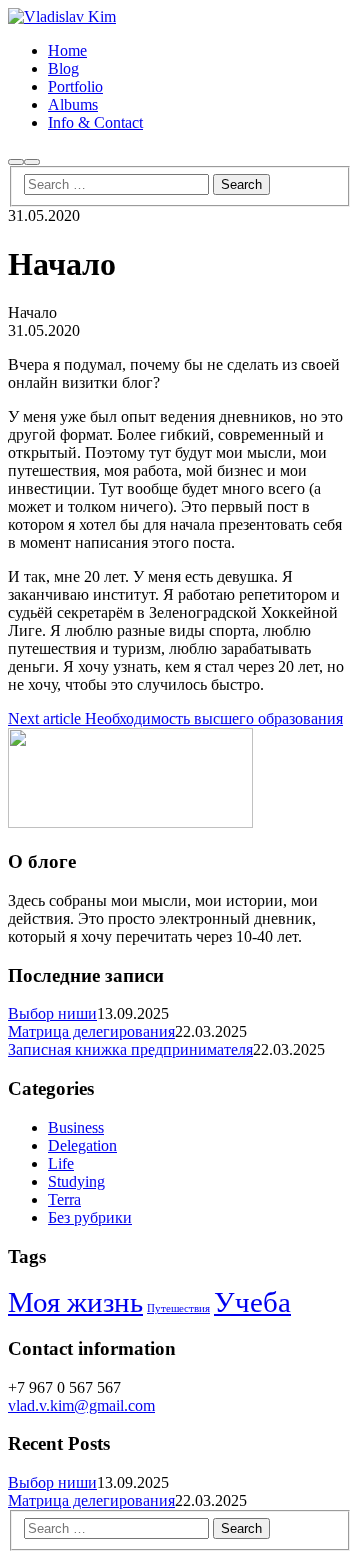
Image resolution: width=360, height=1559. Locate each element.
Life (61, 1163)
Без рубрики (90, 1217)
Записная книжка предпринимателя (130, 1049)
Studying (76, 1181)
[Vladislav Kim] (62, 16)
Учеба (252, 1302)
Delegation (82, 1145)
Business (76, 1127)
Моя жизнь (75, 1302)
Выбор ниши (52, 1013)
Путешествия (178, 1308)
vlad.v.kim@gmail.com (81, 1405)
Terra (64, 1199)
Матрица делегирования (91, 1031)
